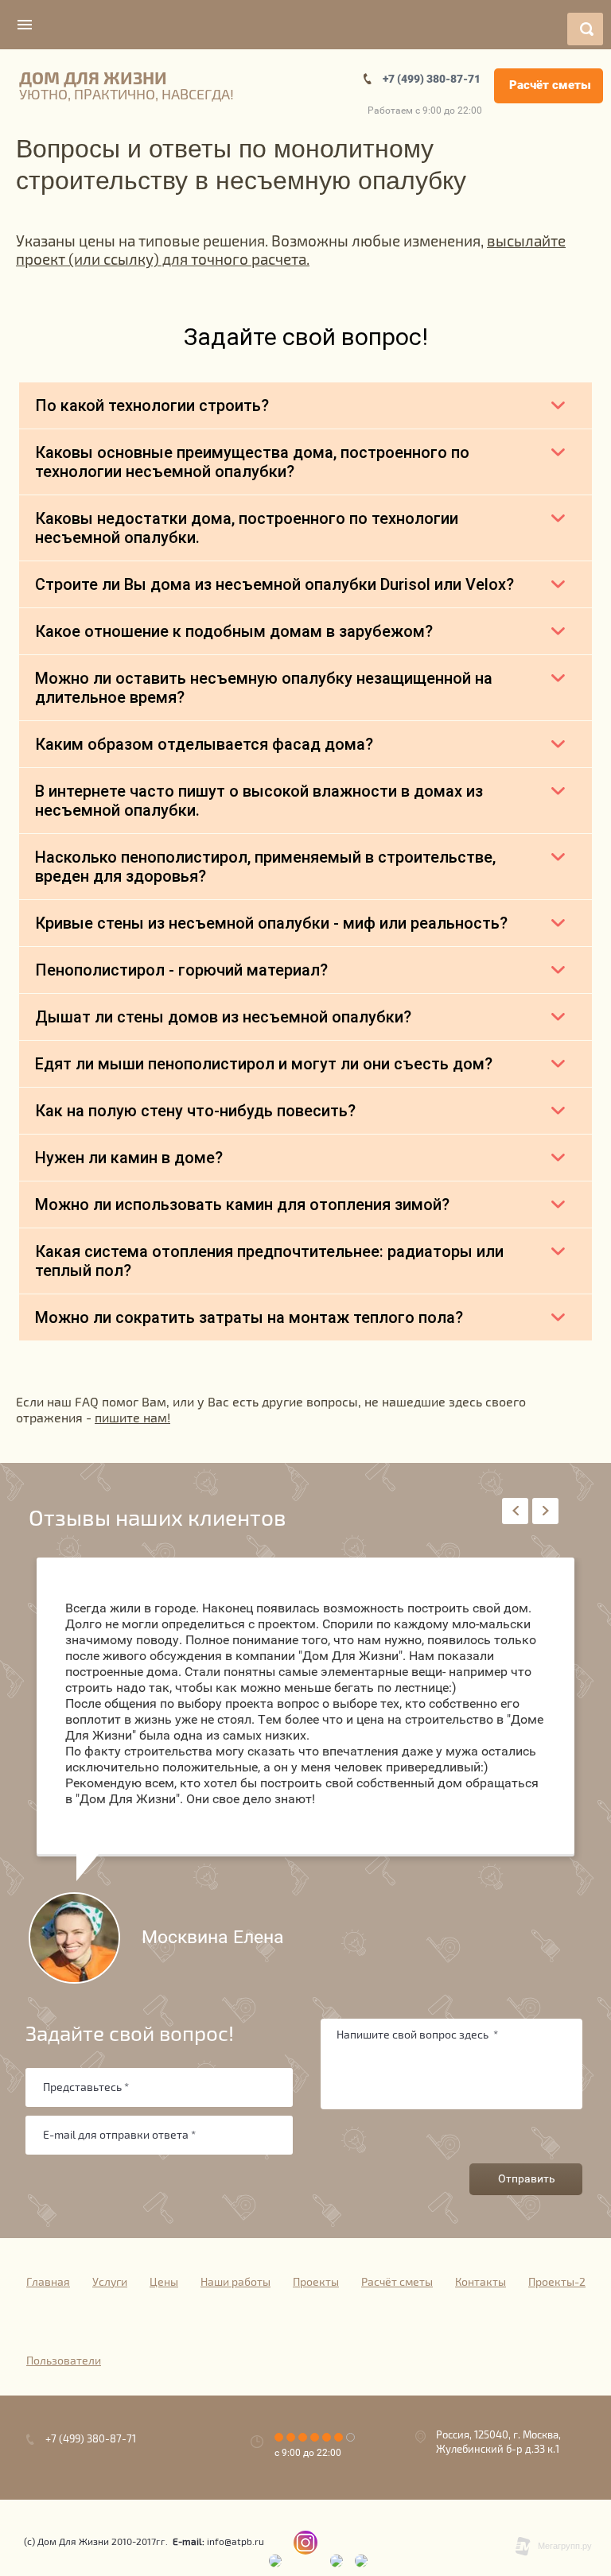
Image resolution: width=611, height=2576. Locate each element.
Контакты (481, 2282)
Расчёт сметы (550, 85)
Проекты (316, 2282)
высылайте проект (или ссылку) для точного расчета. (291, 251)
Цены (164, 2282)
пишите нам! (132, 1418)
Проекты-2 (557, 2282)
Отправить (527, 2178)
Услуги (110, 2282)
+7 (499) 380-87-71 (432, 79)
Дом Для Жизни (93, 79)
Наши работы (235, 2282)
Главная (48, 2282)
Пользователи (64, 2361)
